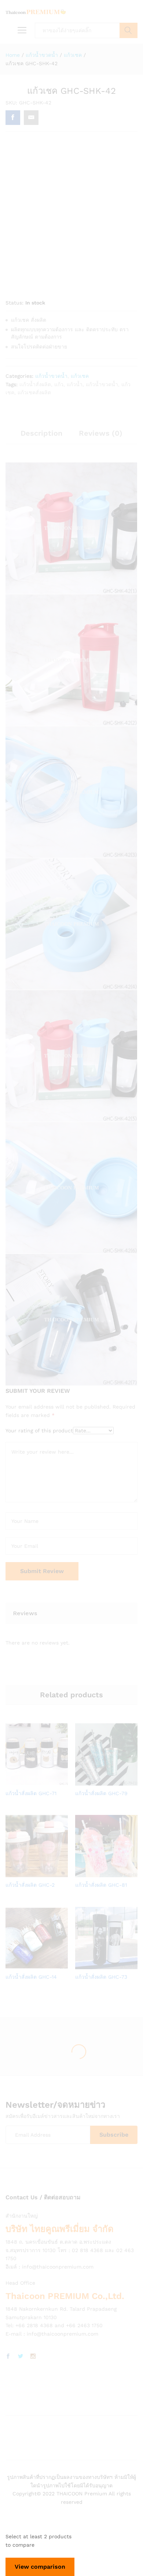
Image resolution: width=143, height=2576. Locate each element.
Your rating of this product (39, 1431)
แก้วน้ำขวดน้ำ (51, 376)
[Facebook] (8, 2357)
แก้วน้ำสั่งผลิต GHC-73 (101, 1977)
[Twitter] (21, 2357)
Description (41, 433)
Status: (14, 303)
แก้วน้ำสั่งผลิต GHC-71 (31, 1793)
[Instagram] (33, 2357)
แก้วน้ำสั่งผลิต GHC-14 (31, 1977)
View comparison (40, 2567)
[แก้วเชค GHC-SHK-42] (13, 118)
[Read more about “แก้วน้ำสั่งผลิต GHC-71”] (27, 1781)
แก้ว (59, 384)
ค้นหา (129, 30)
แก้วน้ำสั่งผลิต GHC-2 (30, 1885)
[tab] (41, 436)
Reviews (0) (101, 433)
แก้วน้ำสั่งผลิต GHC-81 (101, 1885)
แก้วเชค (80, 376)
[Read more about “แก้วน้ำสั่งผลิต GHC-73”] (97, 1965)
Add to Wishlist (44, 1781)
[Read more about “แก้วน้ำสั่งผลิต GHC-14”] (27, 1965)
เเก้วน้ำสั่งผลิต (35, 384)
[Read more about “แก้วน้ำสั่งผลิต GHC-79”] (97, 1781)
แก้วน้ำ (75, 384)
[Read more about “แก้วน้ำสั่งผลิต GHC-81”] (97, 1873)
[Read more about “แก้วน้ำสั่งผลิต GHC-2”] (27, 1873)
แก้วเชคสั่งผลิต (34, 392)
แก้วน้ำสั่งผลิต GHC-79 (101, 1793)
